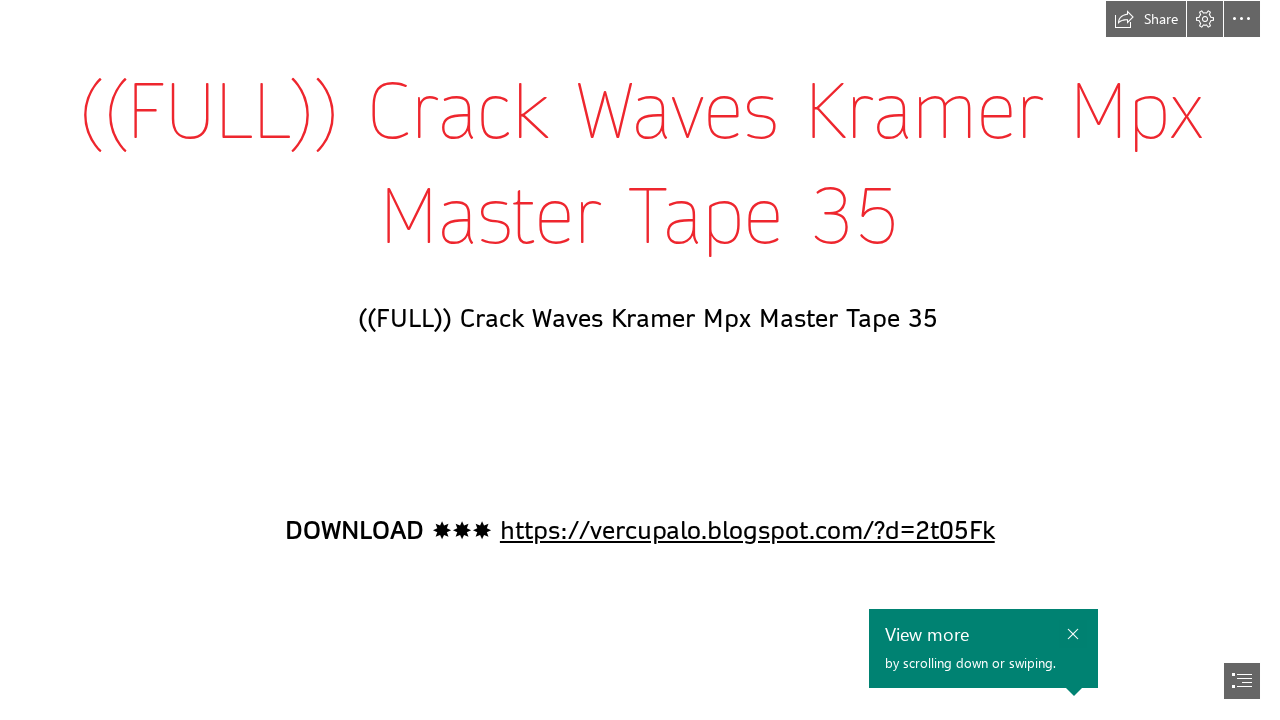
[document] (640, 360)
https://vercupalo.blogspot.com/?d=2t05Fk (747, 531)
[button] (1146, 19)
